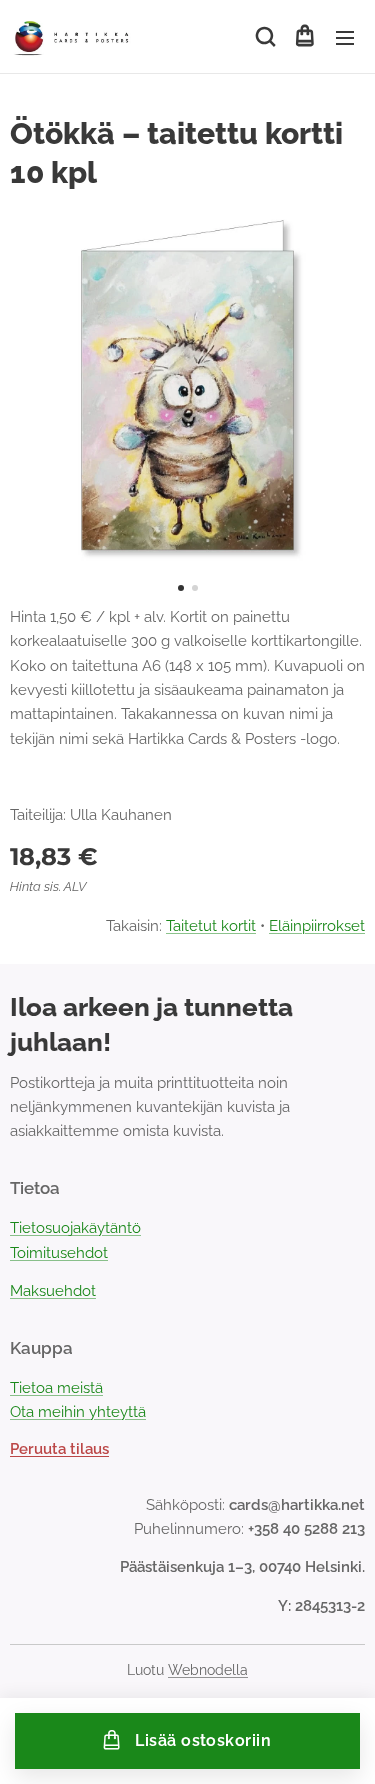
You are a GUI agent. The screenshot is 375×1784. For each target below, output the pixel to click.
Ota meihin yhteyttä (78, 1412)
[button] (264, 37)
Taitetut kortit (211, 926)
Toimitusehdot (59, 1253)
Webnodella (208, 1670)
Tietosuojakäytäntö (75, 1228)
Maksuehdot (53, 1291)
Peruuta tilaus (59, 1449)
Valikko (345, 37)
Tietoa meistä (56, 1388)
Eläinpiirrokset (317, 926)
